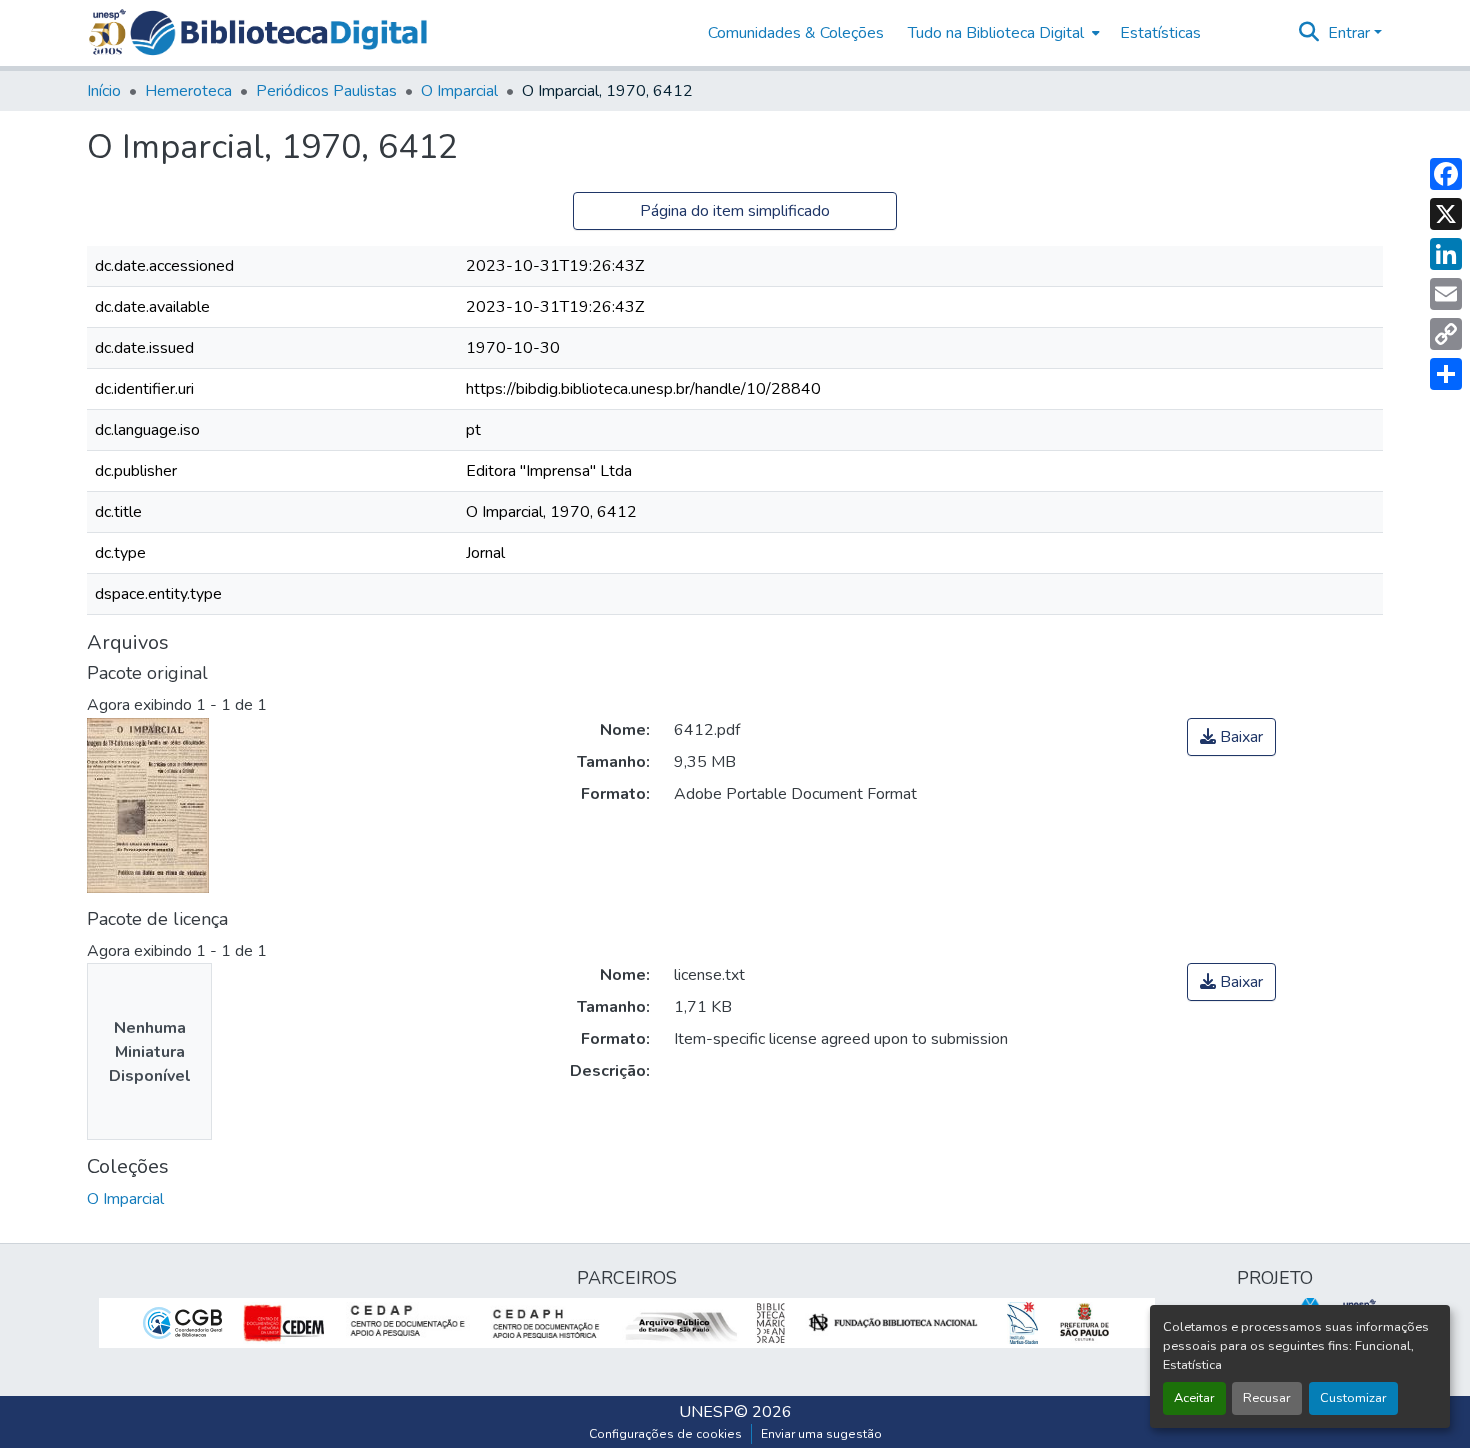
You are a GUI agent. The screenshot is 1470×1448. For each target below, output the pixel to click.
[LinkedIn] (1446, 254)
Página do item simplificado (735, 211)
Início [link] (104, 91)
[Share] (1446, 374)
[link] (1231, 737)
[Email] (1446, 294)
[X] (1446, 214)
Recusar (1267, 1398)
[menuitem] (1002, 33)
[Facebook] (1446, 174)
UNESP (706, 1412)
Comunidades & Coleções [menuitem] (796, 33)
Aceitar (1194, 1398)
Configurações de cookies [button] (665, 1434)
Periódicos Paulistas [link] (326, 91)
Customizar (1353, 1398)
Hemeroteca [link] (188, 91)
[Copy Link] (1446, 334)
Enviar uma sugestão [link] (821, 1434)
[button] (278, 33)
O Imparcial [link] (459, 91)
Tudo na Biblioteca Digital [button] (996, 33)
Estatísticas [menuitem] (1160, 33)
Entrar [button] (1351, 33)
